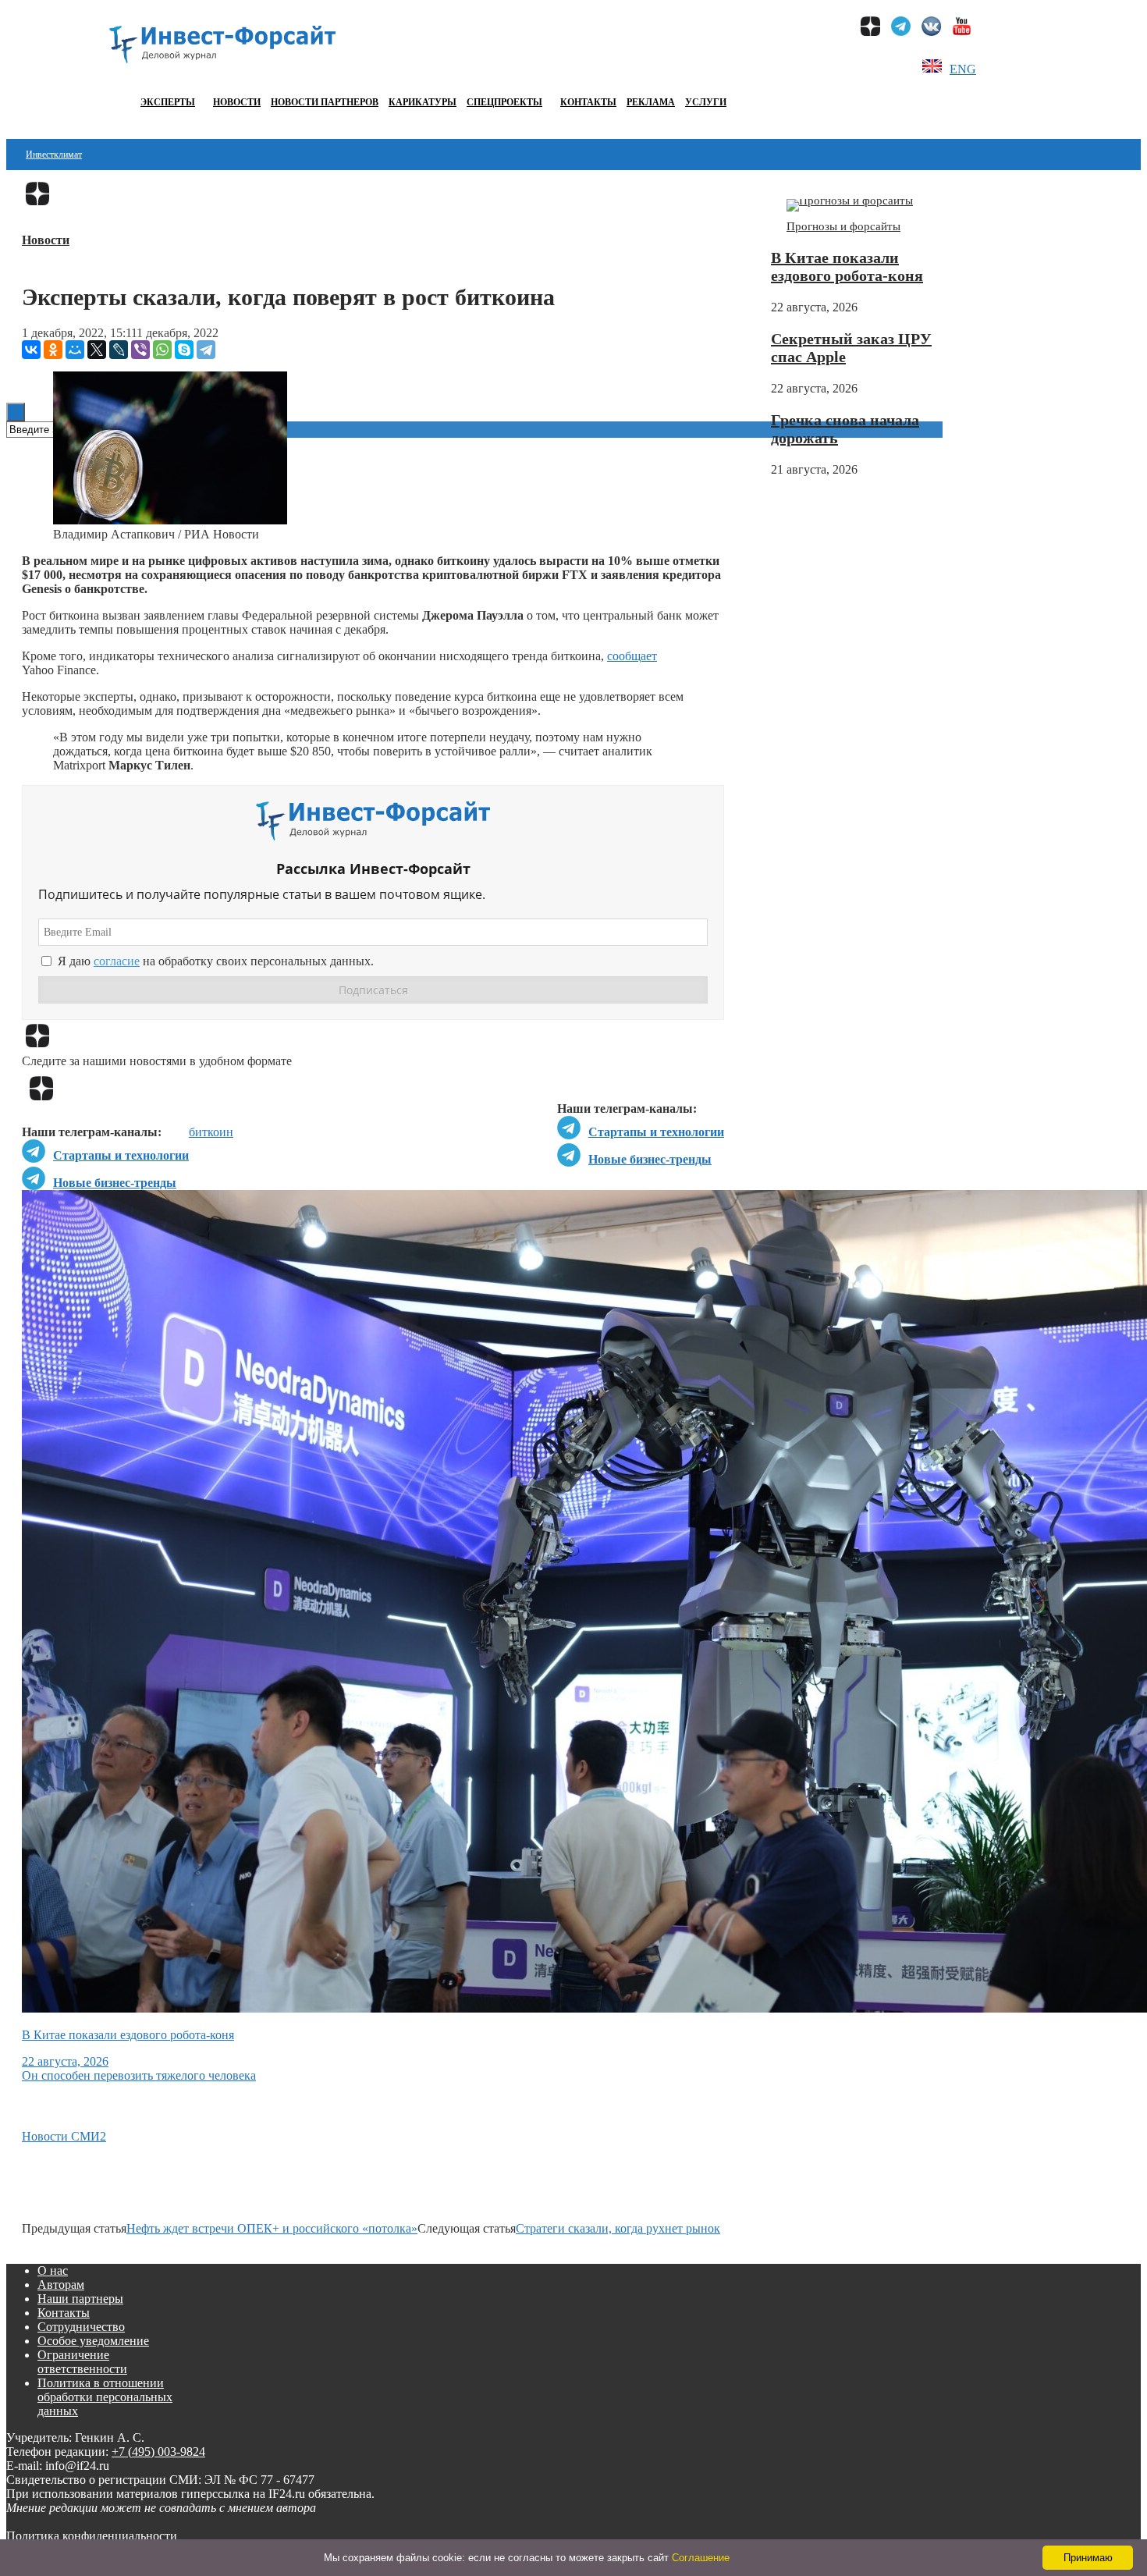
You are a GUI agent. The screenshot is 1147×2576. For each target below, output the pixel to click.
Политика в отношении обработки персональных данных (105, 2397)
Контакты (588, 102)
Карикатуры (423, 102)
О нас (53, 2270)
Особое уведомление (93, 2341)
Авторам (61, 2285)
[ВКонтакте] (31, 350)
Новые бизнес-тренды (650, 1159)
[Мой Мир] (75, 350)
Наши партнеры (80, 2299)
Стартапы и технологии (656, 1132)
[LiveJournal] (119, 350)
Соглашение (701, 2558)
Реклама (651, 102)
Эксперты (168, 102)
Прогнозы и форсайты (843, 226)
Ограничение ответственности (82, 2362)
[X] (97, 350)
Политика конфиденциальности (92, 2536)
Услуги (706, 102)
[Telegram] (206, 350)
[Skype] (184, 350)
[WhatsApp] (162, 350)
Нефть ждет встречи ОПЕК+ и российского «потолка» (272, 2228)
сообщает (632, 656)
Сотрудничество (81, 2327)
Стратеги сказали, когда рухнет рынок (618, 2228)
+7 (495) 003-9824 (158, 2452)
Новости (237, 102)
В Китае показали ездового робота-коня (847, 266)
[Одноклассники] (53, 350)
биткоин (211, 1132)
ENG (963, 69)
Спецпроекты (504, 102)
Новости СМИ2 (64, 2136)
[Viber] (140, 350)
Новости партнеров (325, 102)
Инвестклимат (54, 155)
